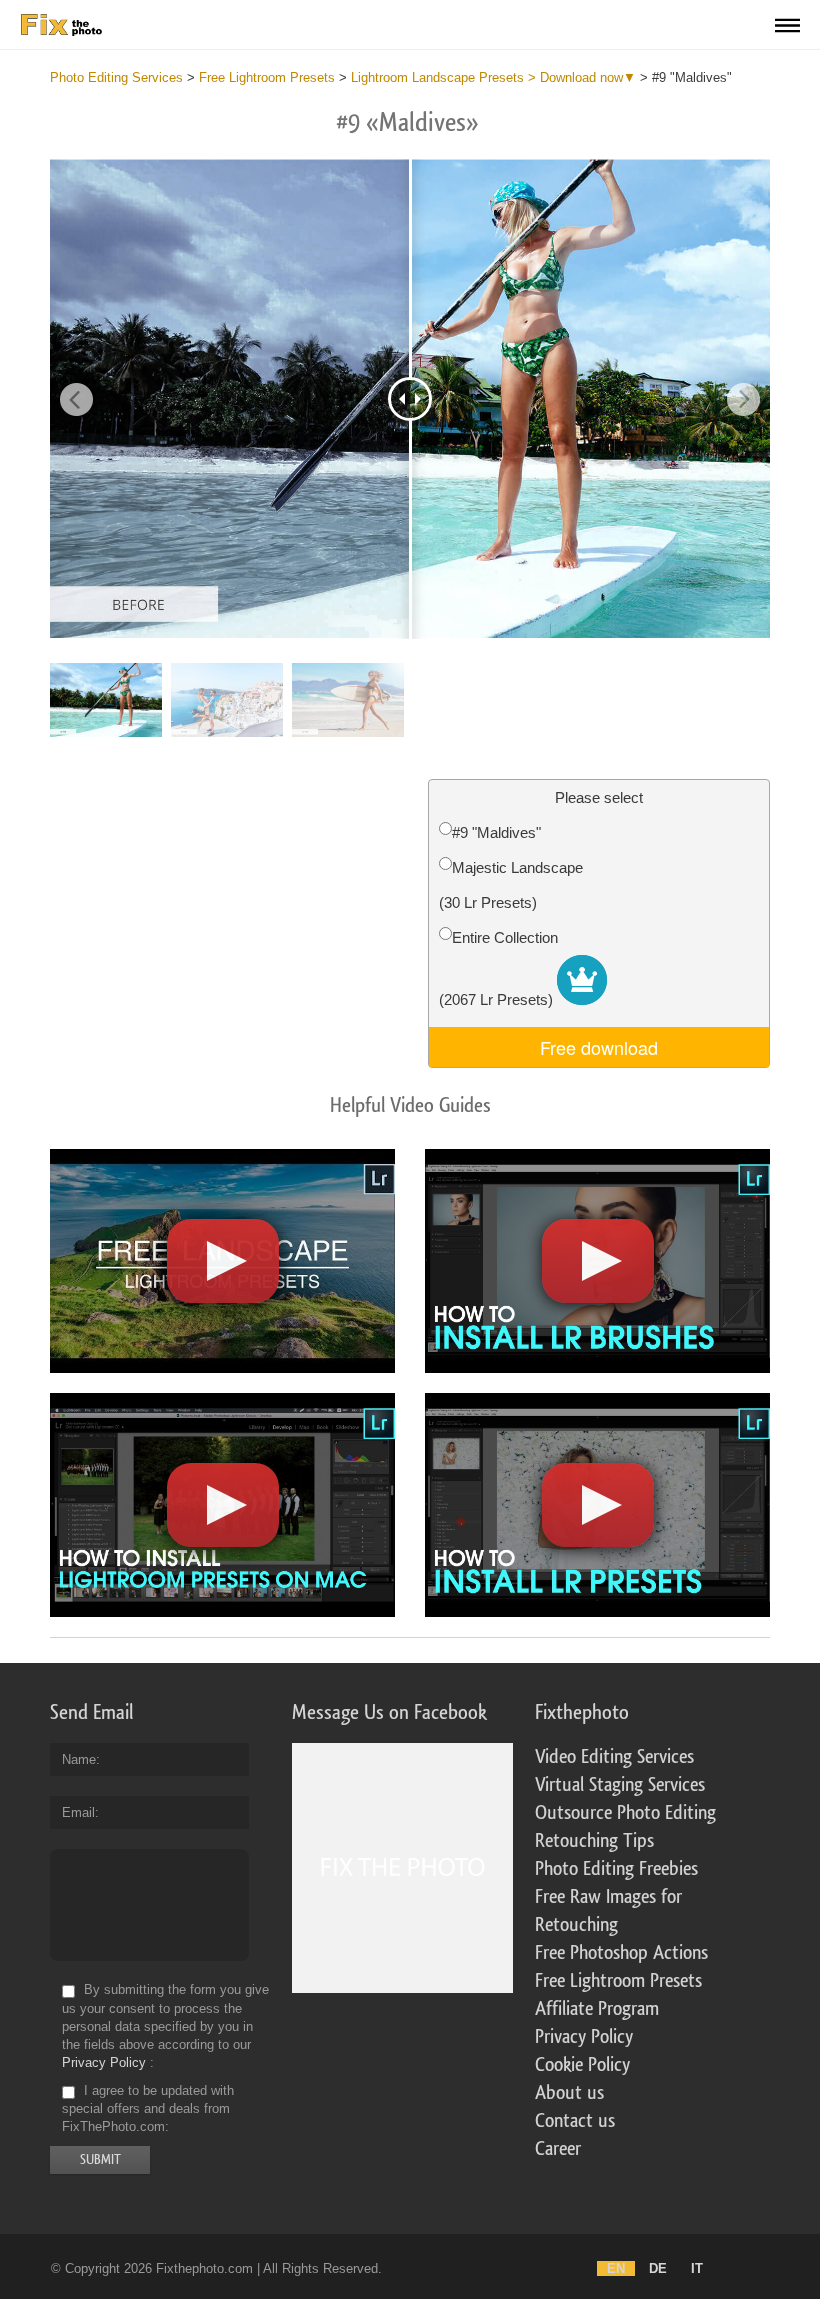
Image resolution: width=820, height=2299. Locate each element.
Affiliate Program (597, 2009)
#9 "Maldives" (496, 832)
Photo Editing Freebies (616, 1869)
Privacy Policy (104, 2062)
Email (78, 1812)
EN (616, 2268)
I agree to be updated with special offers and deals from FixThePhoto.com (148, 2108)
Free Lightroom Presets (618, 1981)
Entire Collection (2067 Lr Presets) (498, 968)
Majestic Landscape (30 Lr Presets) (511, 885)
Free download (599, 1047)
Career (558, 2149)
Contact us (575, 2121)
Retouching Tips (594, 1841)
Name (79, 1759)
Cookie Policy (582, 2065)
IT (697, 2268)
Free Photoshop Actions (621, 1953)
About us (569, 2093)
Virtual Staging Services (620, 1785)
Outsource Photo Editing (625, 1813)
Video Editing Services (614, 1757)
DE (658, 2268)
